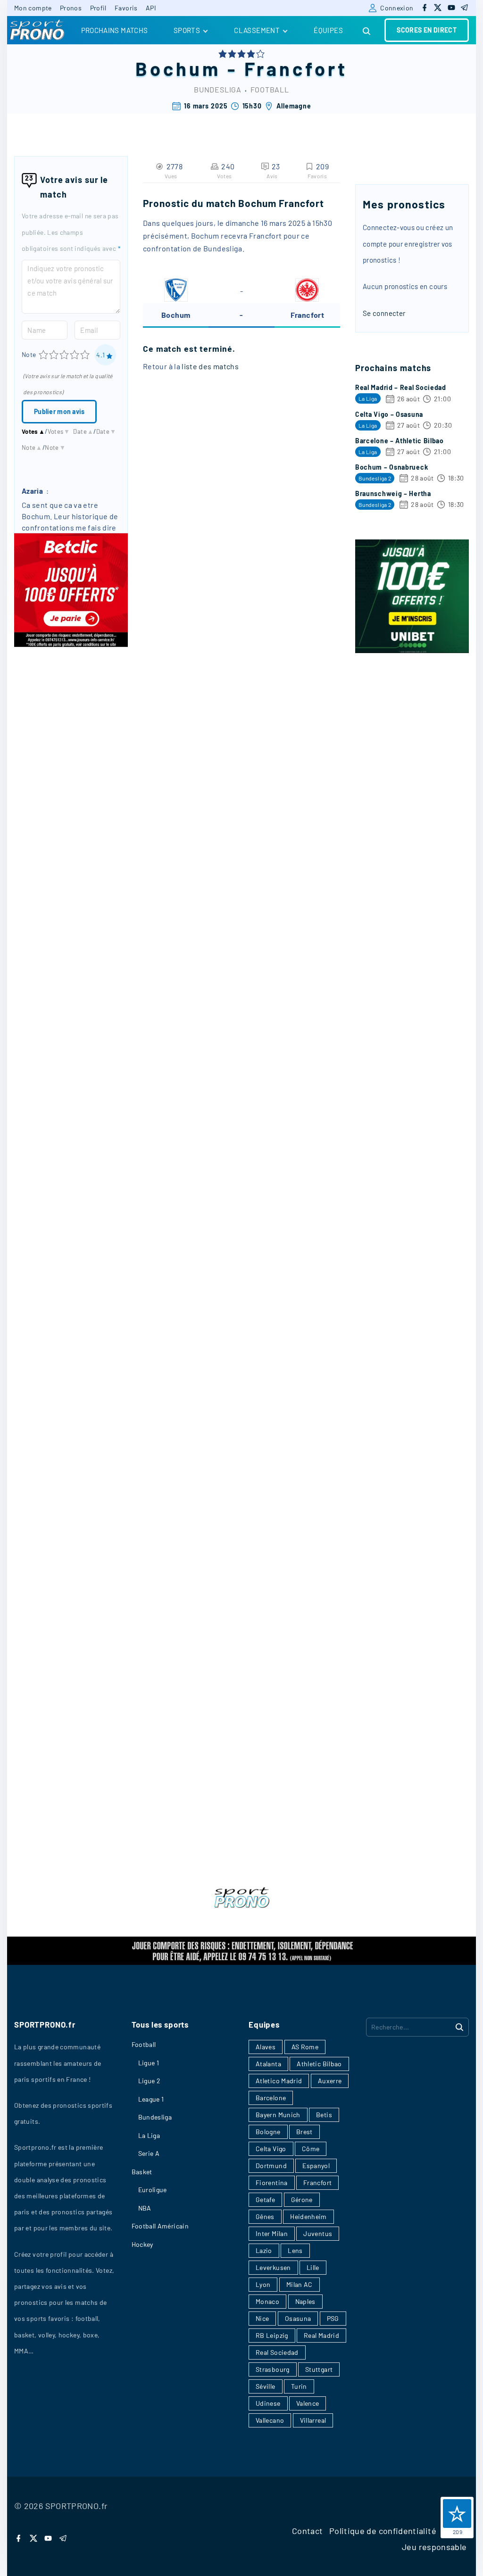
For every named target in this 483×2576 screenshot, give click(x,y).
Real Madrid (321, 2335)
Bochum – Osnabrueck (391, 467)
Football (270, 89)
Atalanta (268, 2064)
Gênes (265, 2216)
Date (83, 431)
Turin (299, 2386)
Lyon (263, 2284)
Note (29, 354)
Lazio (264, 2250)
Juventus (318, 2233)
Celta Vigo (271, 2149)
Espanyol (316, 2166)
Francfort (296, 68)
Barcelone (271, 2098)
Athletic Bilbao (319, 2064)
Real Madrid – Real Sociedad (401, 387)
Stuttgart (319, 2369)
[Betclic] (71, 644)
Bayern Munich (278, 2115)
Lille (313, 2267)
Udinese (268, 2403)
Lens (295, 2250)
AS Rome (305, 2047)
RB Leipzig (272, 2335)
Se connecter (384, 313)
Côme (311, 2149)
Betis (324, 2115)
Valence (308, 2403)
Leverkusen (273, 2267)
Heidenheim (308, 2216)
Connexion (397, 8)
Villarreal (313, 2420)
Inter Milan (272, 2233)
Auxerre (330, 2081)
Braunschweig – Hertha (393, 493)
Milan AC (300, 2284)
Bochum (178, 68)
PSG (333, 2318)
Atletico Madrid (279, 2081)
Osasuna (298, 2318)
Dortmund (271, 2166)
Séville (266, 2386)
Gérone (302, 2199)
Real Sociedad (277, 2352)
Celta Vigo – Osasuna (389, 414)
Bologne (268, 2132)
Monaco (267, 2301)
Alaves (266, 2047)
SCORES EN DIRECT (427, 30)
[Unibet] (412, 650)
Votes (33, 431)
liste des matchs (210, 366)
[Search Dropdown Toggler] (367, 31)
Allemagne (294, 106)
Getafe (265, 2199)
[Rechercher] (459, 2027)
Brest (304, 2132)
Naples (305, 2301)
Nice (262, 2318)
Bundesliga (218, 89)
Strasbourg (273, 2369)
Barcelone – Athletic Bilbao (400, 441)
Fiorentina (272, 2183)
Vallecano (270, 2420)
